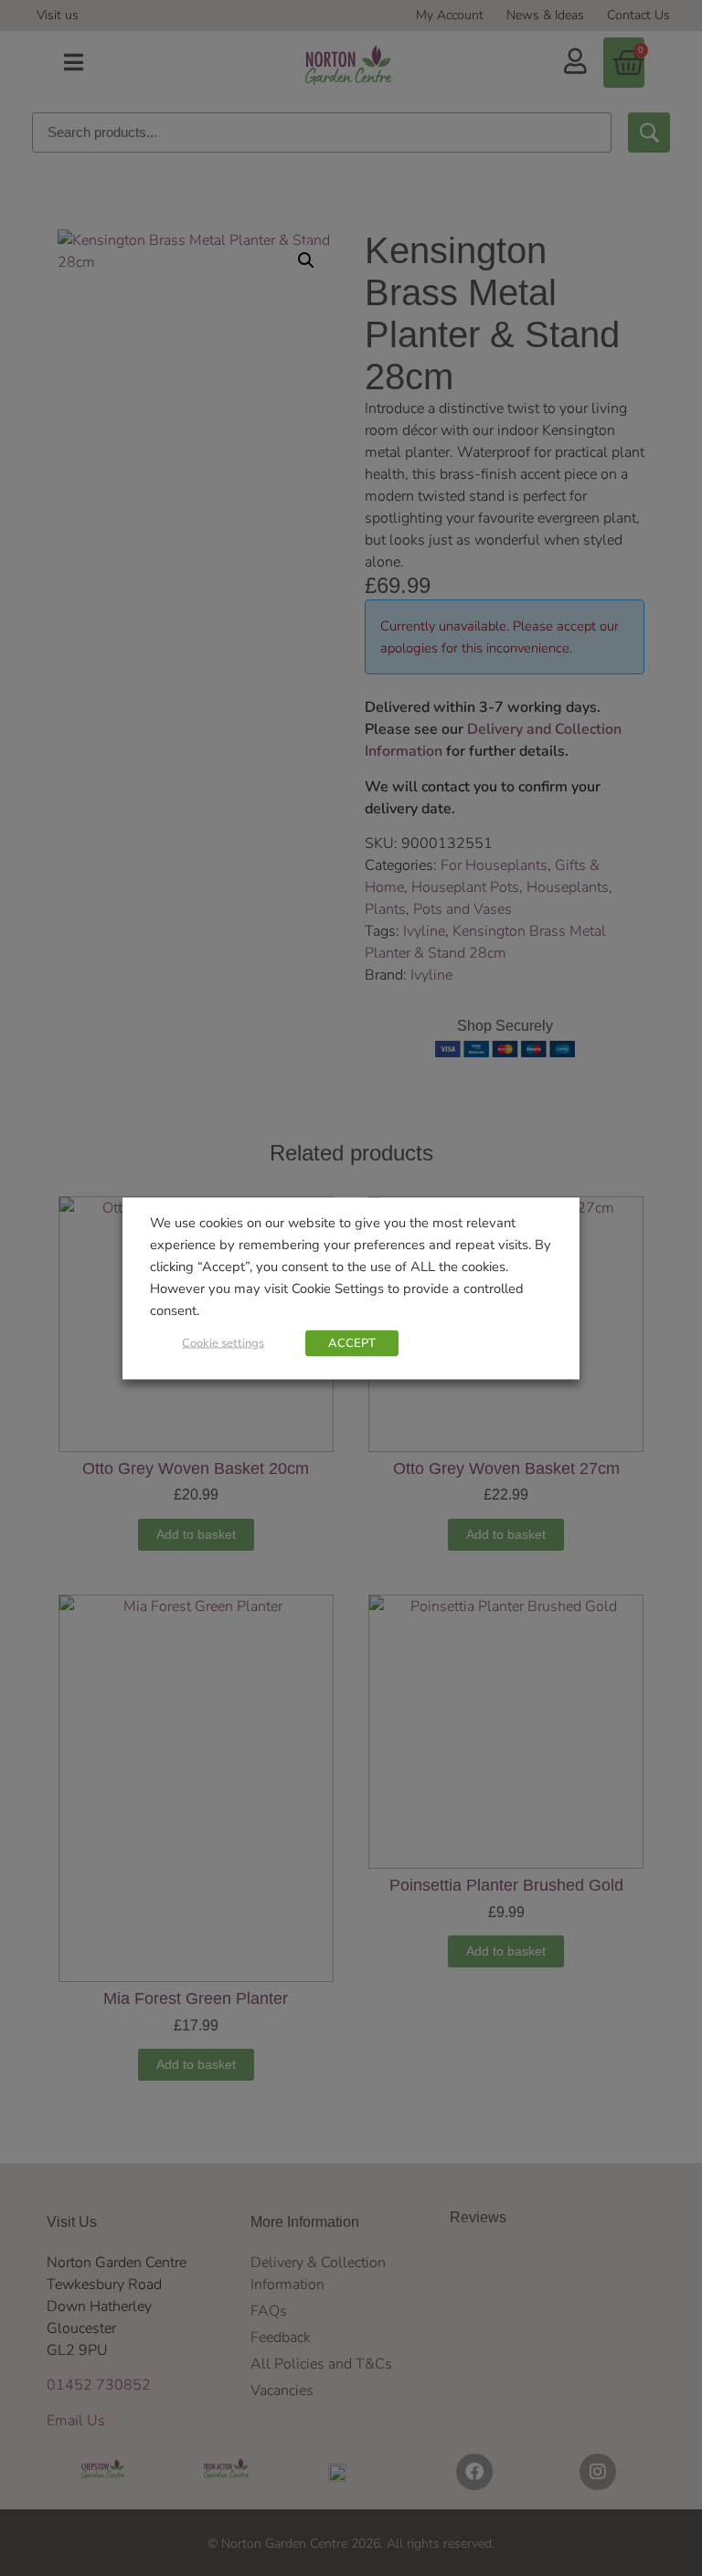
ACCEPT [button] (352, 1342)
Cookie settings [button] (223, 1342)
